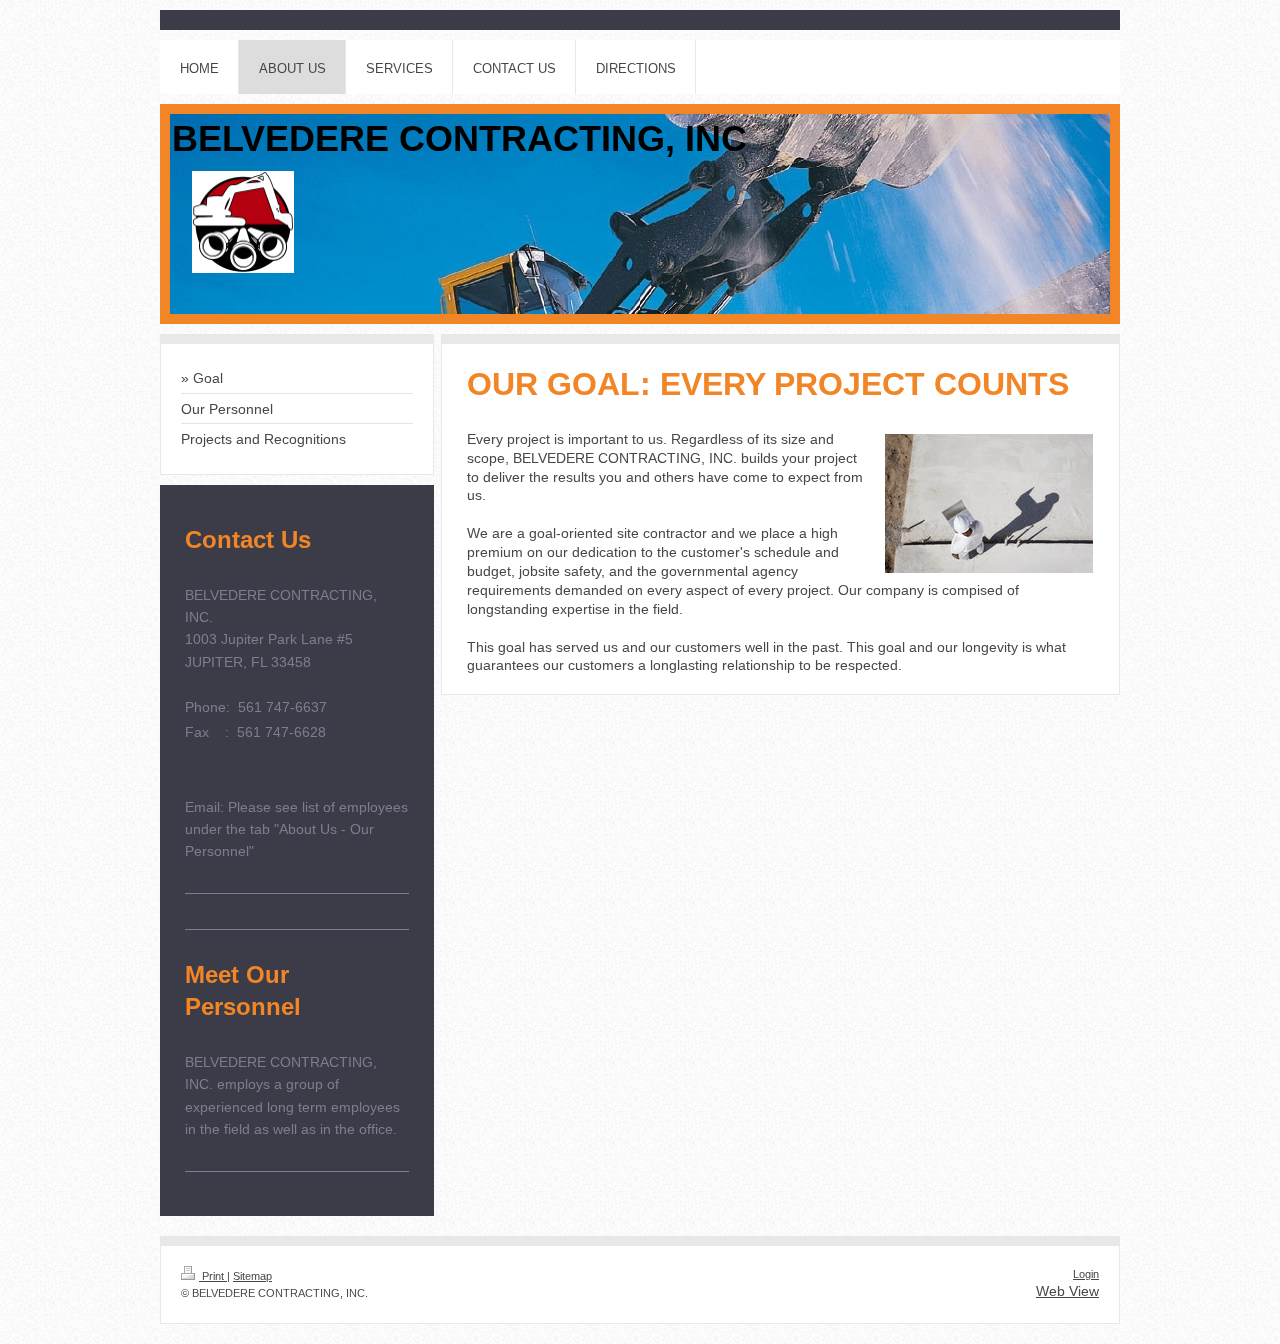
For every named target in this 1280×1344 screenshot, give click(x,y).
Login (1086, 1274)
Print (213, 1276)
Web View (1067, 1291)
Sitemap (252, 1276)
